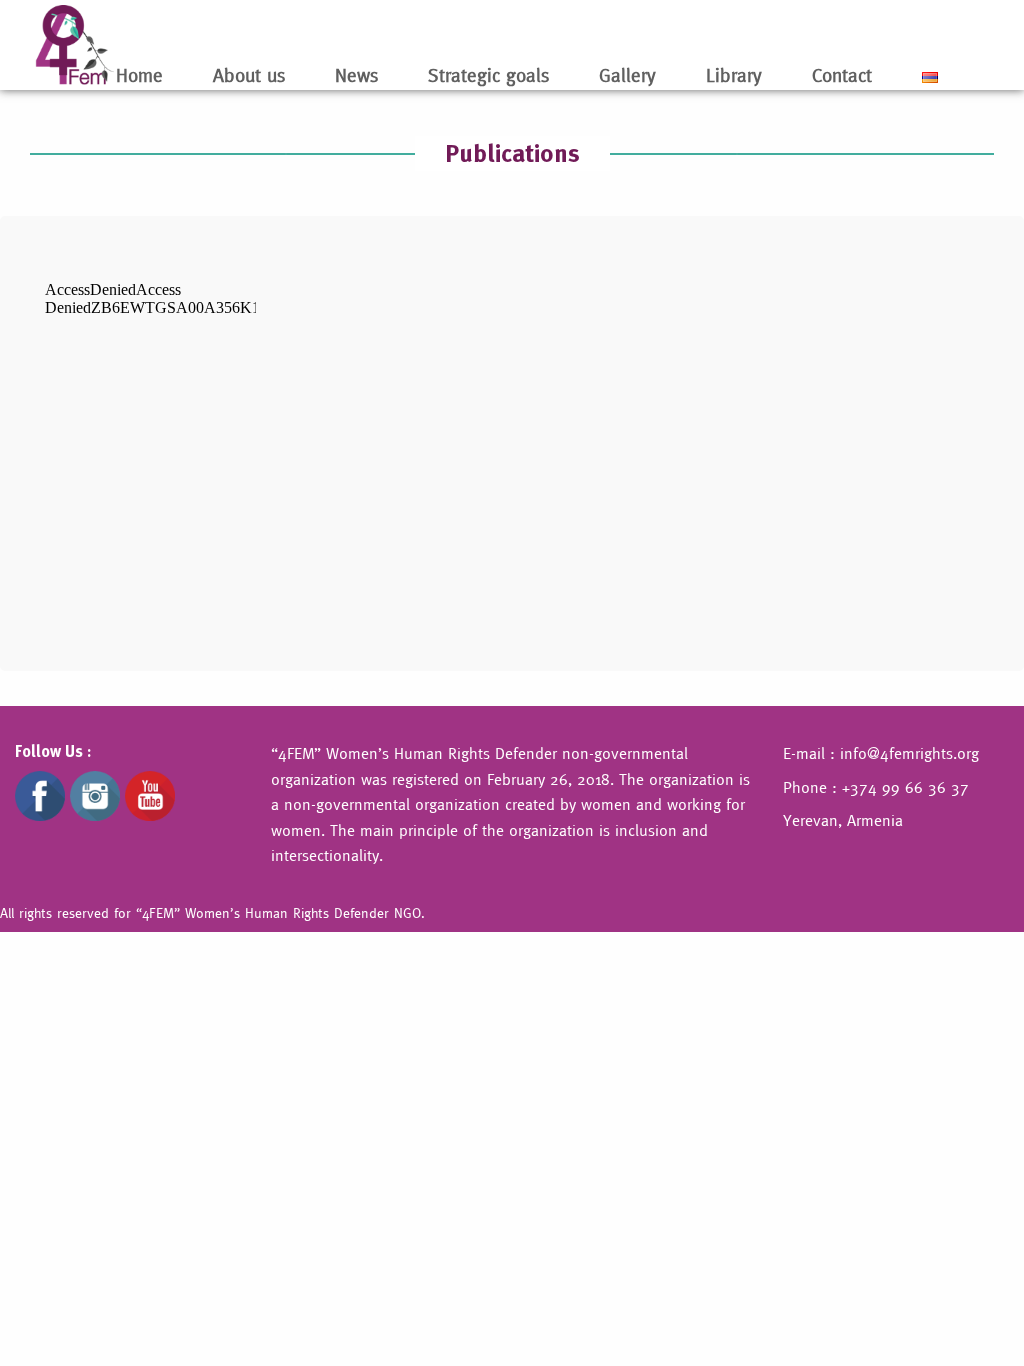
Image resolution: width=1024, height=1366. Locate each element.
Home (139, 75)
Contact (842, 75)
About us (249, 75)
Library (734, 75)
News (356, 75)
